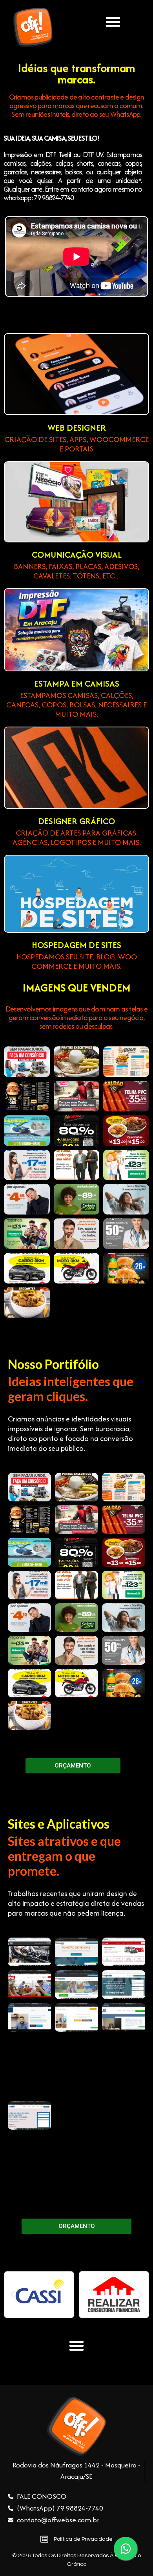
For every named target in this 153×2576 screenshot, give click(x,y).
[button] (113, 22)
